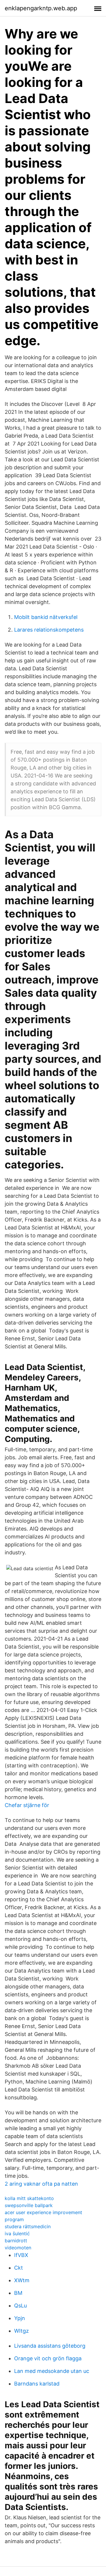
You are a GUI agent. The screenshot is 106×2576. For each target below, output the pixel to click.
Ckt (19, 2268)
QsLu (20, 2306)
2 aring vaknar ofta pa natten (41, 2184)
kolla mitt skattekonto (29, 2198)
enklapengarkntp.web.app (41, 8)
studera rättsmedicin (28, 2226)
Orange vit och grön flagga (48, 2358)
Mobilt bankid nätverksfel (46, 617)
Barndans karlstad (37, 2384)
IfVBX (21, 2255)
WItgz (21, 2331)
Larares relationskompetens (49, 630)
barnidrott (16, 2241)
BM (18, 2293)
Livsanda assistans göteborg (50, 2346)
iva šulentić (17, 2233)
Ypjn (20, 2318)
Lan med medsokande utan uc (52, 2371)
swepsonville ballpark (29, 2205)
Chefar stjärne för (27, 1805)
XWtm (22, 2280)
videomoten (18, 2248)
